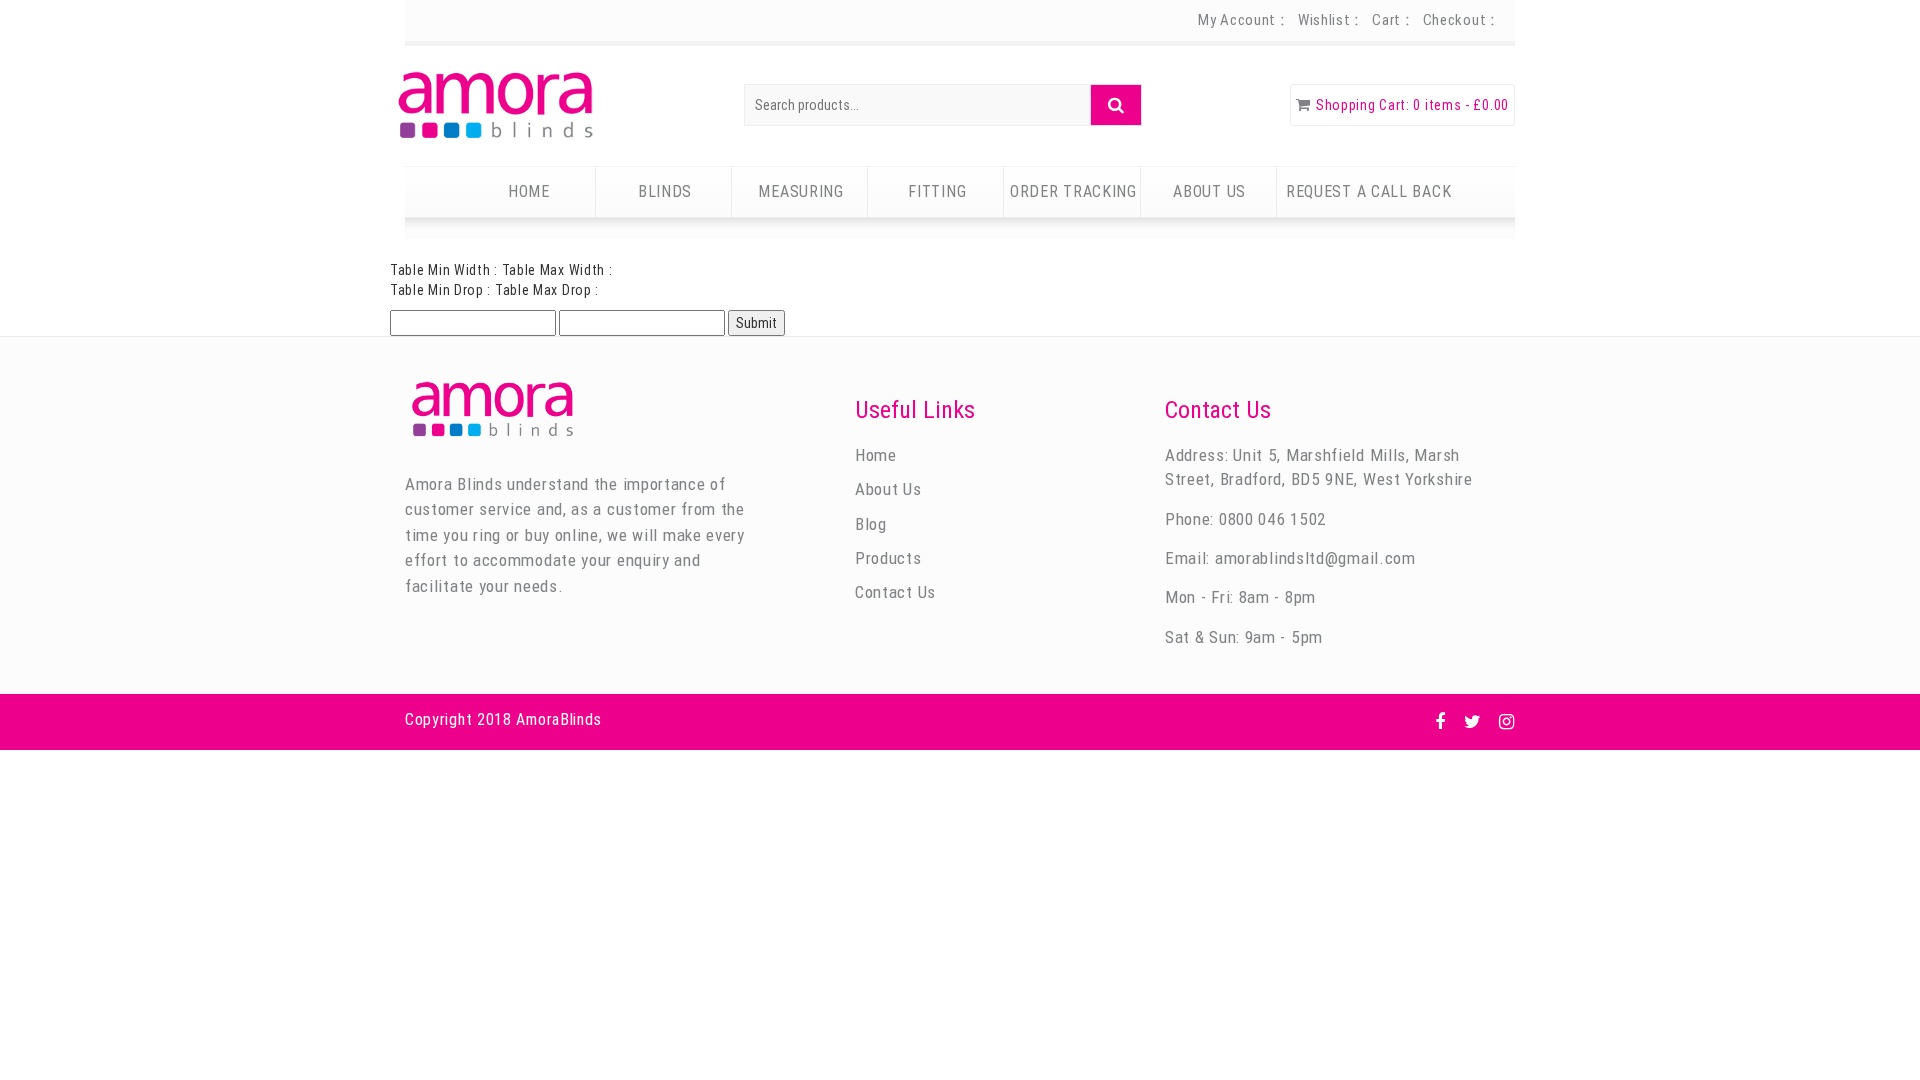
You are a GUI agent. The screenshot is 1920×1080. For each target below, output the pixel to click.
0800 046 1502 (1270, 519)
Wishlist (1324, 20)
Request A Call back (1368, 191)
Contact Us (895, 592)
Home (529, 191)
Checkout (1455, 20)
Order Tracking (1073, 191)
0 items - (1461, 105)
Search (1116, 105)
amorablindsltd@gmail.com (1315, 558)
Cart (1386, 20)
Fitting (937, 191)
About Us (1209, 191)
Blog (871, 524)
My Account (1237, 20)
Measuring (800, 191)
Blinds (665, 191)
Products (888, 558)
